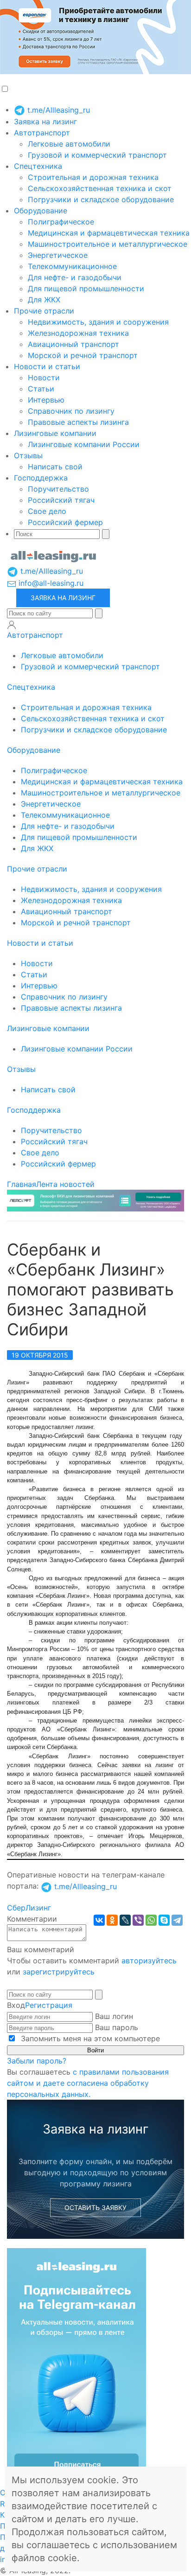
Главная (22, 1184)
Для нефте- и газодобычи (75, 277)
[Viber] (138, 1920)
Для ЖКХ (44, 300)
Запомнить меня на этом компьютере (89, 2038)
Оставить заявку (95, 2208)
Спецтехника (38, 166)
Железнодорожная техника (78, 333)
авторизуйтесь (149, 1961)
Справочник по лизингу (71, 411)
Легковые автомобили (69, 144)
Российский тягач (61, 500)
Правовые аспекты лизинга (78, 422)
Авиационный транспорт (73, 344)
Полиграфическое (61, 222)
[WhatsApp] (151, 1920)
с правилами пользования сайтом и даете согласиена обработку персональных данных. (88, 2083)
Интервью (46, 400)
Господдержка (41, 478)
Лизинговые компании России (84, 444)
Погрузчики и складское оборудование (101, 199)
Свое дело (47, 511)
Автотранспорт (42, 133)
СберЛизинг (29, 1908)
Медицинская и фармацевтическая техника (109, 233)
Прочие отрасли (44, 311)
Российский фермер (65, 522)
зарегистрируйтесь (59, 1972)
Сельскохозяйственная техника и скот (100, 188)
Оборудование (41, 211)
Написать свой (55, 467)
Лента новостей (65, 1184)
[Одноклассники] (112, 1920)
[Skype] (164, 1920)
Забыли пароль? (37, 2061)
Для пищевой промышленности (86, 288)
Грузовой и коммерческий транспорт (97, 155)
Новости (44, 378)
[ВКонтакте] (99, 1920)
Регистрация (49, 2005)
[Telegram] (177, 1920)
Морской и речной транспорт (83, 355)
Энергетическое (58, 255)
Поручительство (58, 489)
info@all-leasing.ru (50, 583)
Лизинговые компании (55, 433)
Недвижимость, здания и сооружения (98, 322)
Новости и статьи (47, 366)
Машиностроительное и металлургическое (108, 244)
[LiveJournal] (125, 1920)
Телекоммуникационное (72, 266)
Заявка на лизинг (45, 122)
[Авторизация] (12, 625)
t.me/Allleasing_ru (57, 110)
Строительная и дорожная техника (93, 177)
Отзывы (28, 455)
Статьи (41, 389)
